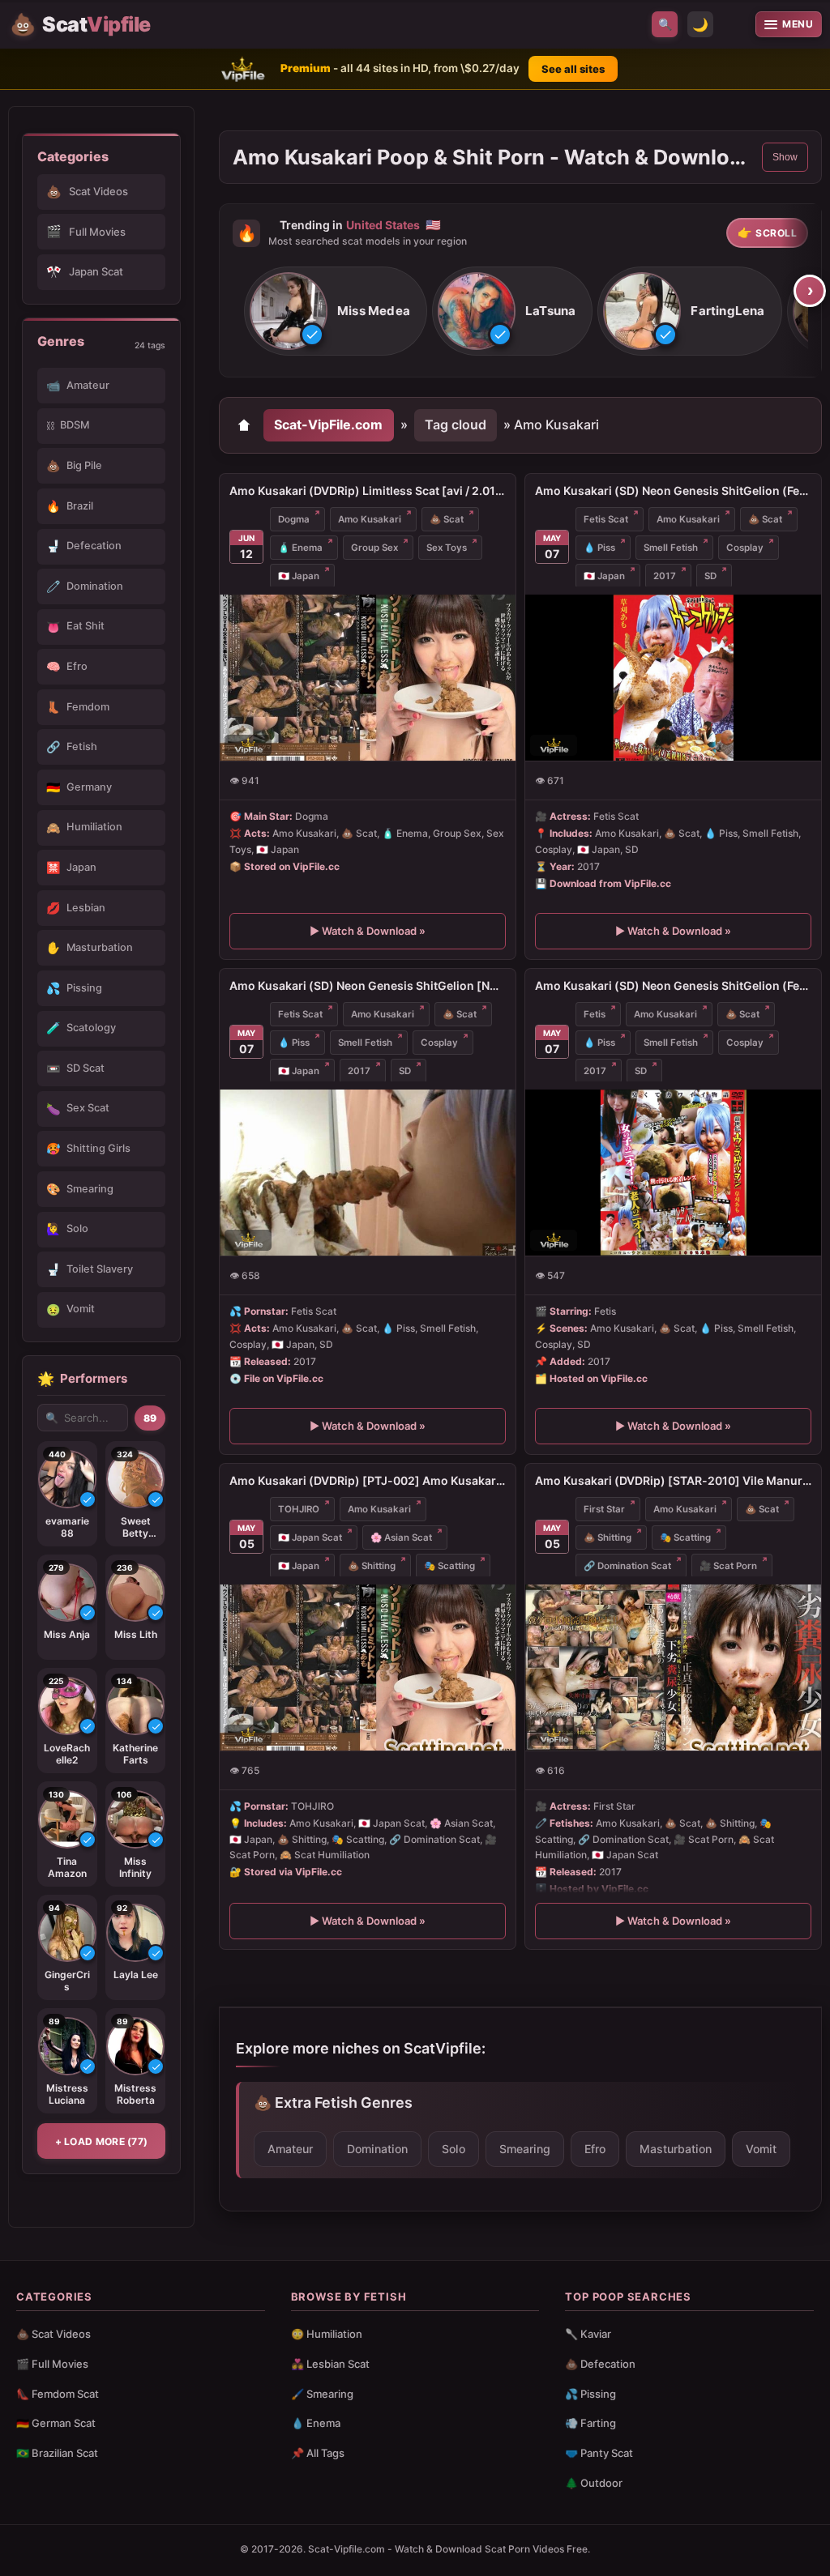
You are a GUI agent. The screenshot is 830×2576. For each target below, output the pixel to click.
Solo (454, 2149)
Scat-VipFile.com (328, 424)
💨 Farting (590, 2423)
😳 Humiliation (327, 2334)
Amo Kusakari (370, 519)
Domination (377, 2149)
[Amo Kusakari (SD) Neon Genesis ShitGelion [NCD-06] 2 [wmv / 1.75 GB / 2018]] (368, 1173)
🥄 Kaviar (588, 2334)
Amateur (290, 2149)
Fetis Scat (606, 519)
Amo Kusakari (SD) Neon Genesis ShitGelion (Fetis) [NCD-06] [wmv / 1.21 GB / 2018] (673, 985)
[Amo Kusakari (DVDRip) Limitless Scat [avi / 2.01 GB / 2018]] (368, 678)
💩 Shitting (372, 1566)
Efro (595, 2149)
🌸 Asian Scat (401, 1537)
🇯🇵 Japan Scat (310, 1537)
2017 (665, 576)
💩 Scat (447, 519)
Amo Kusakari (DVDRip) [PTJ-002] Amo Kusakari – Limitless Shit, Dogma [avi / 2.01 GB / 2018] (368, 1480)
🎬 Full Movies (52, 2364)
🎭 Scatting (449, 1566)
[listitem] (336, 311)
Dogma (294, 519)
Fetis (595, 1014)
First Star (604, 1509)
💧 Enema (316, 2423)
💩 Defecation (600, 2364)
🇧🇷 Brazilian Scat (57, 2453)
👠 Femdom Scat (58, 2394)
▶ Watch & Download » (368, 931)
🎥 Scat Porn (728, 1566)
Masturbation (676, 2149)
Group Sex (374, 548)
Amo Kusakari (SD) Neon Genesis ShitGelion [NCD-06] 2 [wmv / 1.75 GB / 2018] (368, 985)
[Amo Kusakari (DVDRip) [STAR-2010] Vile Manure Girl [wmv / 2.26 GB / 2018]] (673, 1668)
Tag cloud (456, 424)
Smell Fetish (671, 548)
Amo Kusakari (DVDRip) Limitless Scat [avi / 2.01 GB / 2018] (368, 490)
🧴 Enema (300, 548)
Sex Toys (447, 548)
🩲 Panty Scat (599, 2453)
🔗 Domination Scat (627, 1566)
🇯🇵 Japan (299, 576)
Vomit (761, 2149)
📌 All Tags (318, 2453)
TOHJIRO (299, 1509)
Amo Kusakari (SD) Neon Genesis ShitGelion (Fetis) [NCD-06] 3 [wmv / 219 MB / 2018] (673, 490)
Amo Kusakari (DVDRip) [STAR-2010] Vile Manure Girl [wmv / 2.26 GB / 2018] (673, 1480)
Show (785, 157)
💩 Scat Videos (53, 2334)
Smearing (525, 2149)
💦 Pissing (590, 2394)
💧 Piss (599, 548)
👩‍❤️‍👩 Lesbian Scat (330, 2364)
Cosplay (745, 548)
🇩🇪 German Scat (56, 2423)
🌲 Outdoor (594, 2483)
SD (710, 576)
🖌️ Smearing (322, 2394)
